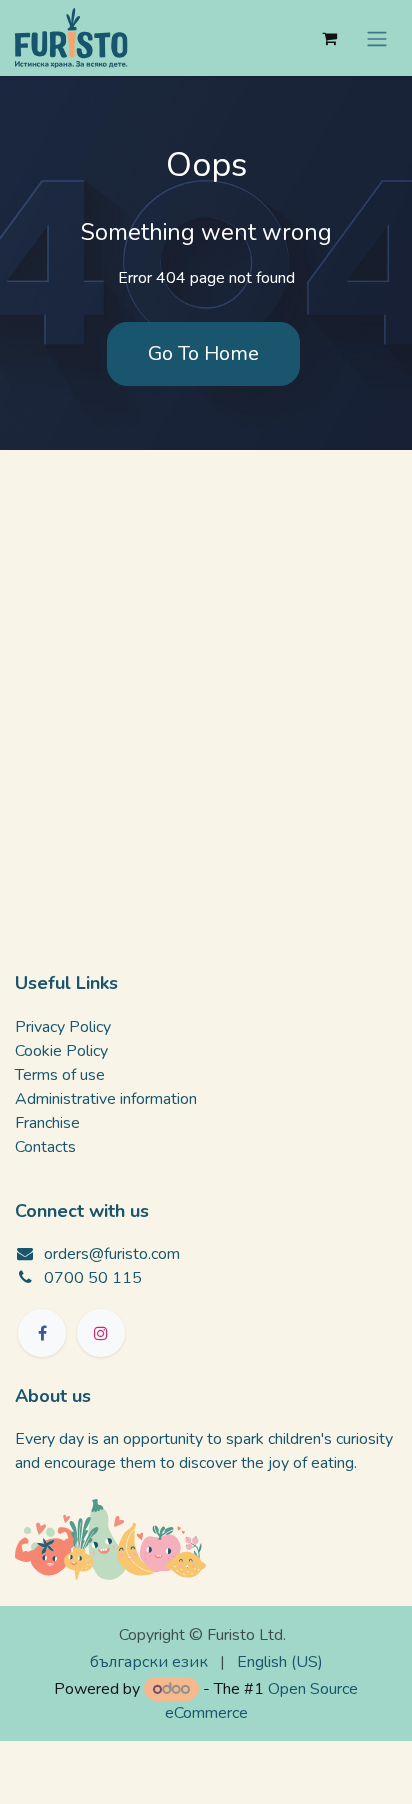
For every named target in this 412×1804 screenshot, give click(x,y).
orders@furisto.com (112, 1254)
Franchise (47, 1123)
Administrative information (106, 1099)
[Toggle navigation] (377, 37)
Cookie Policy (61, 1051)
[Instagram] (101, 1333)
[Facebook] (42, 1333)
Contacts (45, 1147)
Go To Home (203, 353)
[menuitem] (149, 1662)
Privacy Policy (63, 1027)
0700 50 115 (93, 1278)
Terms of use (60, 1075)
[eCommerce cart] (329, 38)
